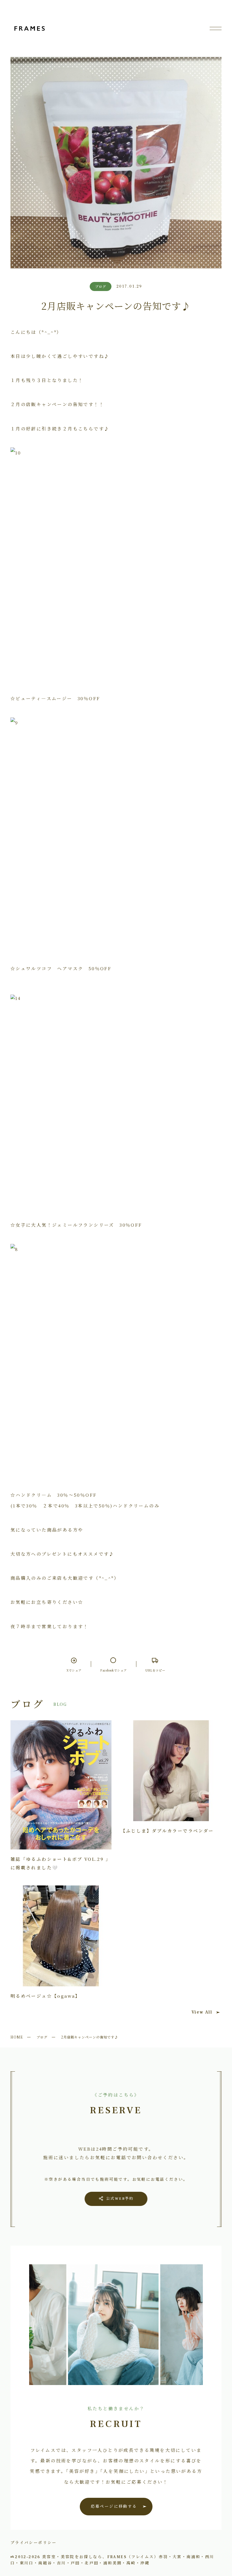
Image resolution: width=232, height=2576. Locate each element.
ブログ (42, 2037)
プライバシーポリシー (34, 2542)
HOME (17, 2037)
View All (202, 2012)
